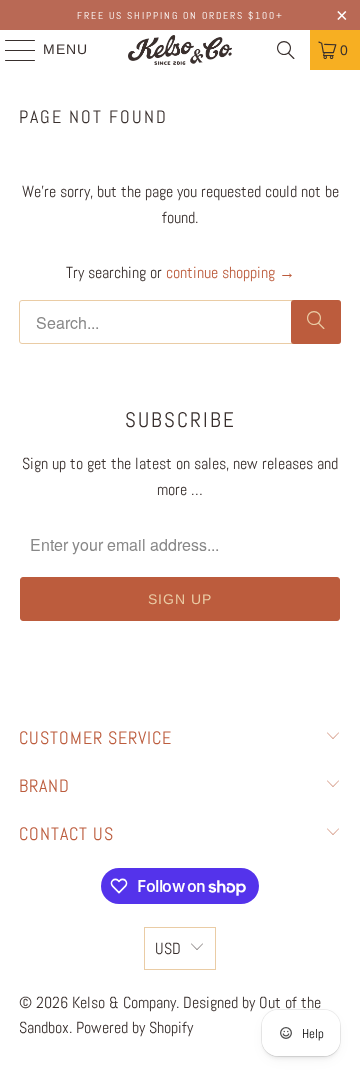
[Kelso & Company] (180, 50)
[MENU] (11, 50)
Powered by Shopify (134, 1027)
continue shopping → (230, 272)
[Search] (286, 50)
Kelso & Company (124, 1002)
